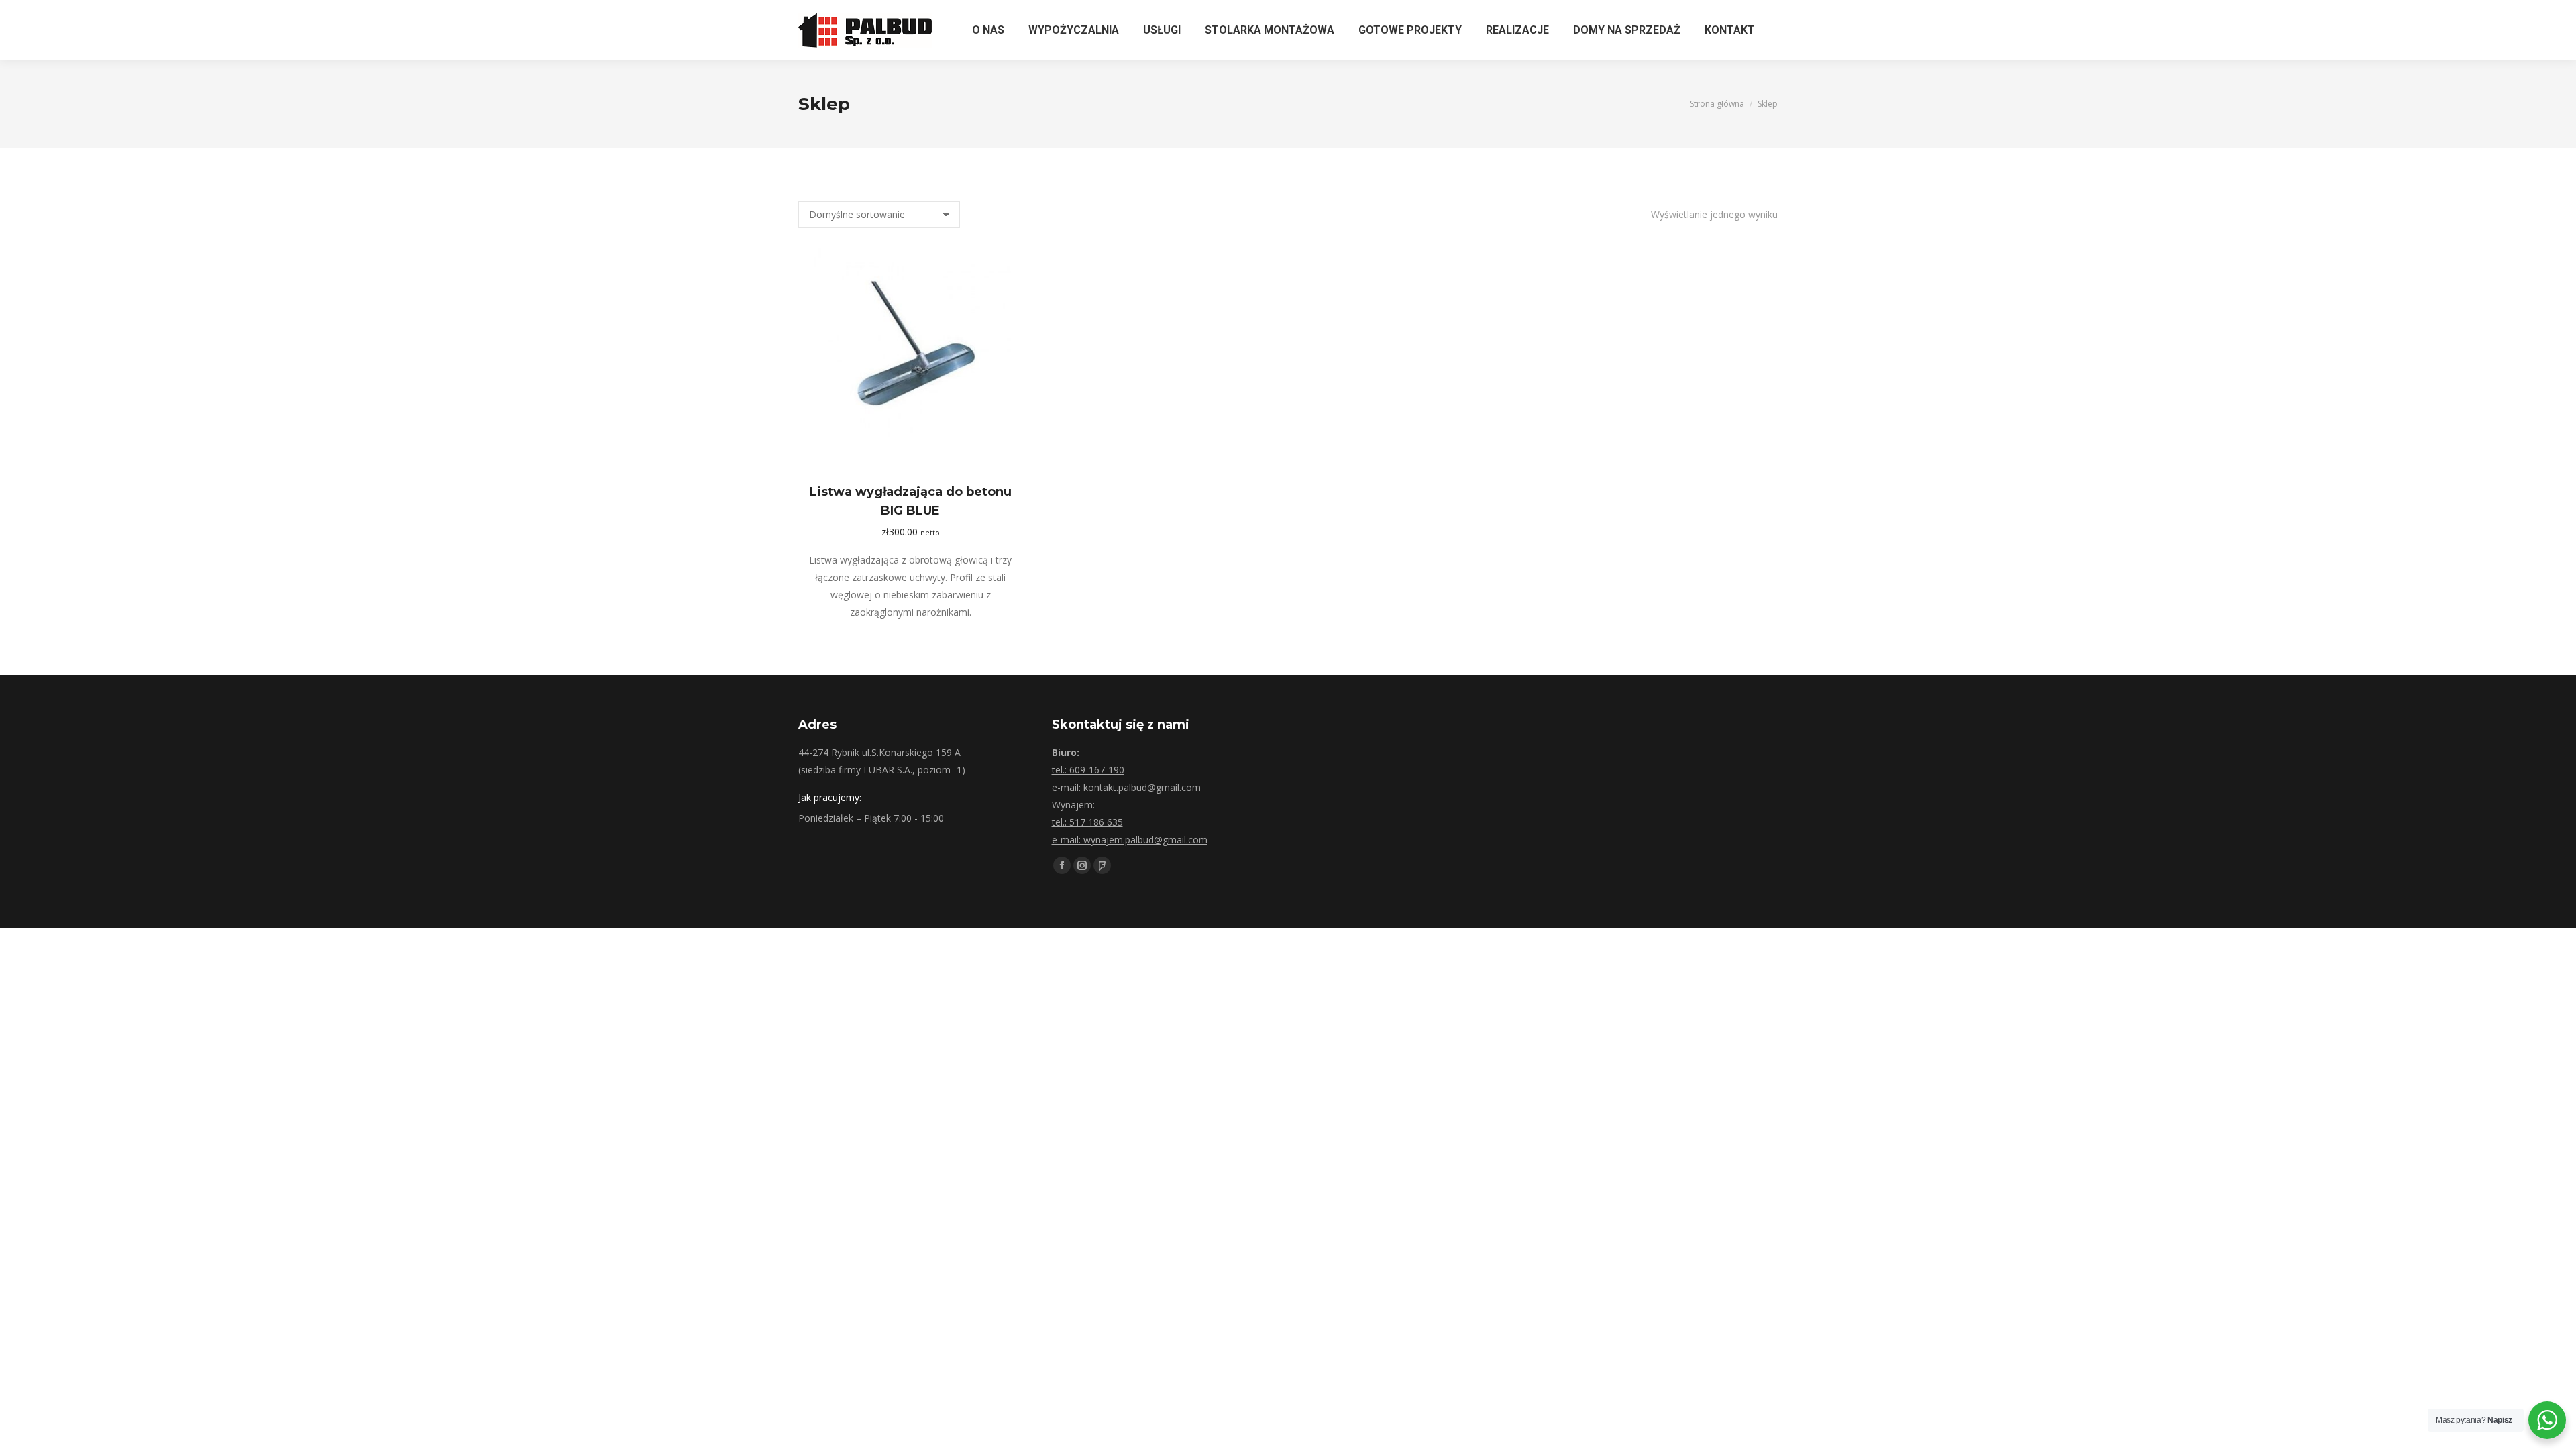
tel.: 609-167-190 (1088, 770)
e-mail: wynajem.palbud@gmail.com (1130, 840)
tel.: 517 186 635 (1087, 822)
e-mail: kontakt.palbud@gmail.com (1126, 787)
